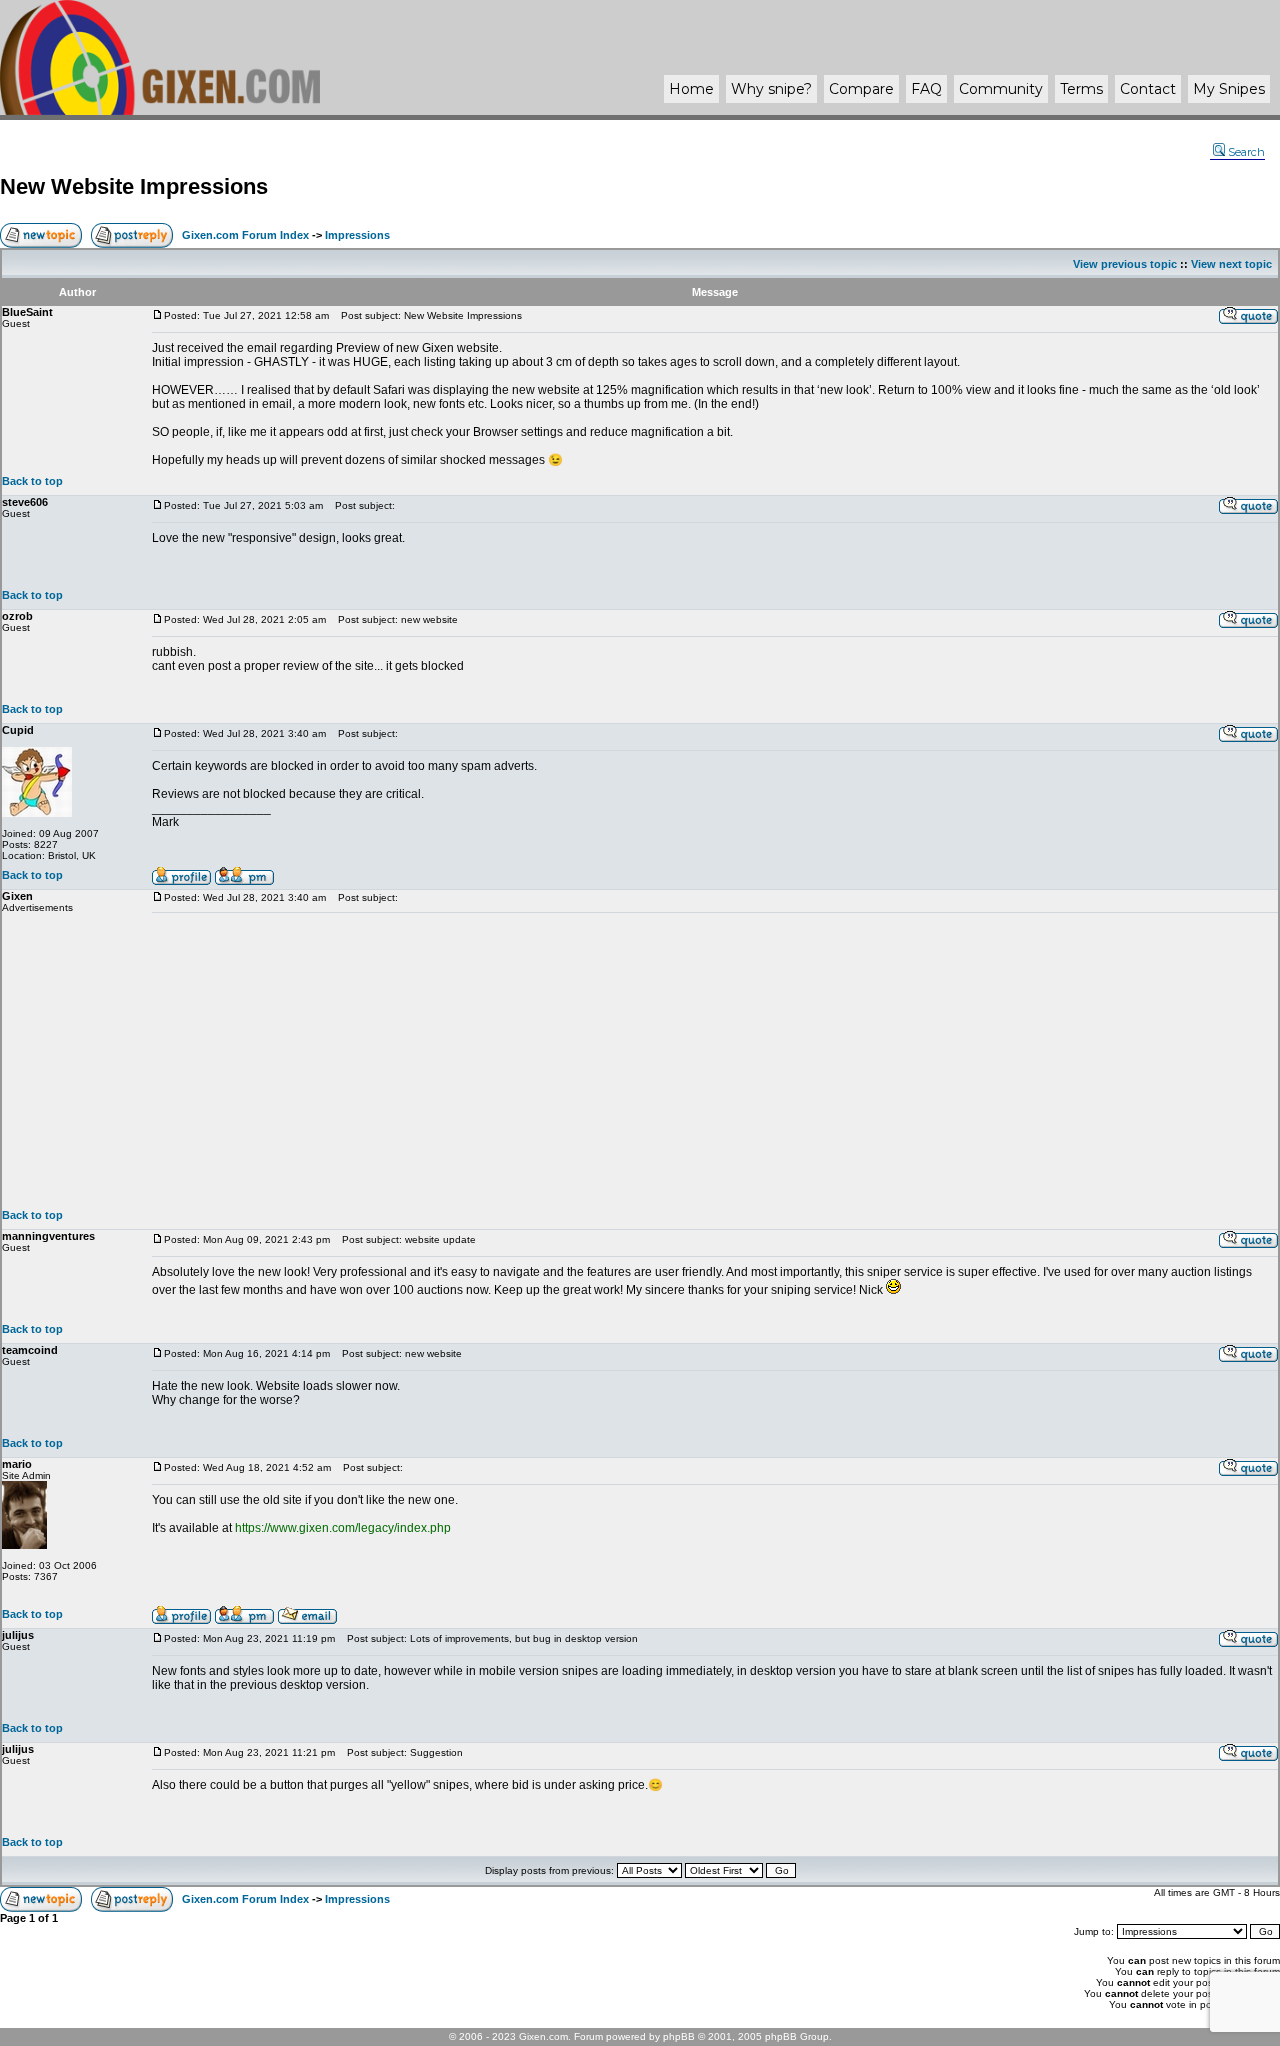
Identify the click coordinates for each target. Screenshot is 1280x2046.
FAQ (926, 89)
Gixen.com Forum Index (245, 235)
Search (1246, 152)
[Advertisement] (715, 1061)
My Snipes (1229, 89)
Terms (1081, 89)
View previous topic (1125, 264)
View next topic (1231, 264)
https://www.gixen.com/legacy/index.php (343, 1528)
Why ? (771, 89)
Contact (1148, 89)
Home (691, 89)
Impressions (357, 235)
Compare (861, 89)
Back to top (32, 481)
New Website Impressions (134, 186)
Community (1001, 89)
